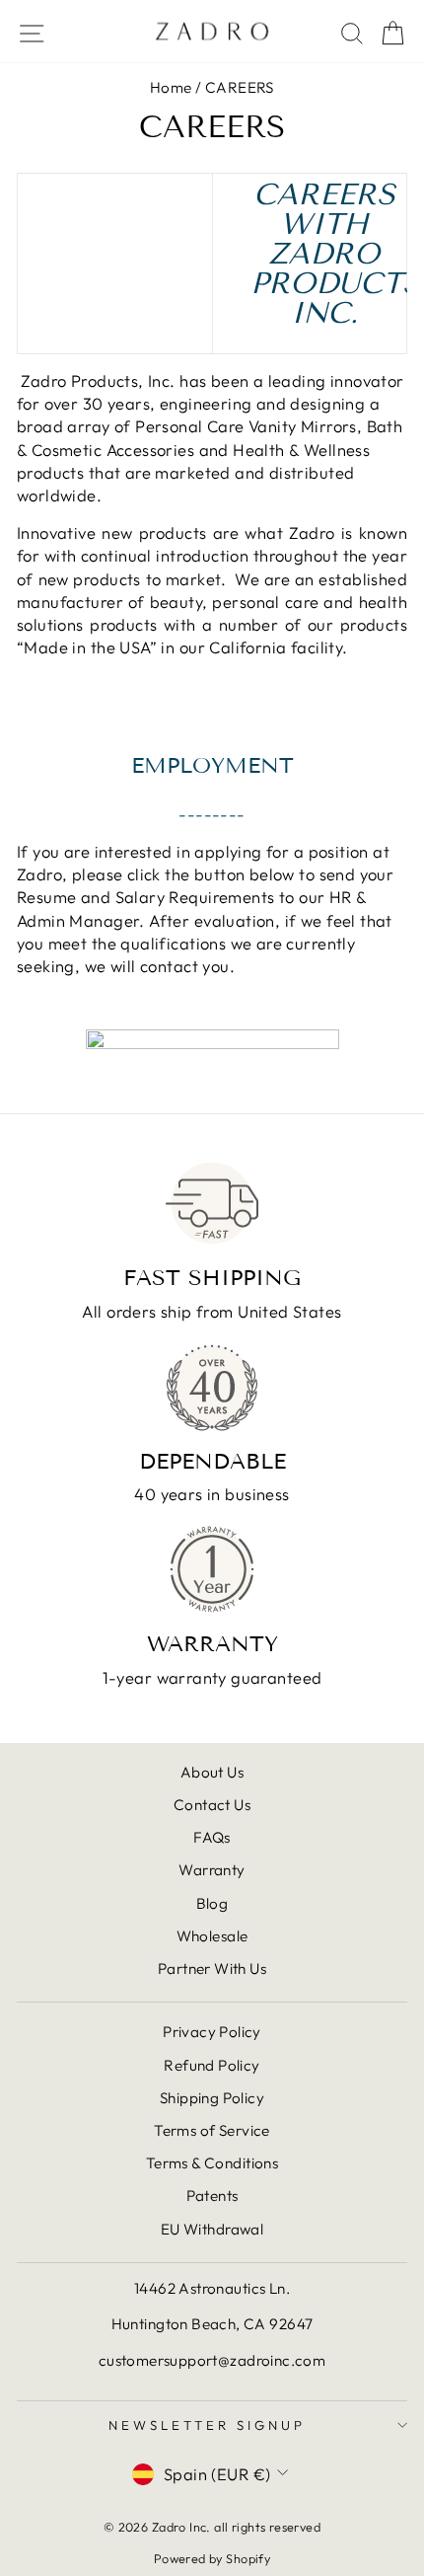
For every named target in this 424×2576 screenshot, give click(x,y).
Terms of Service (212, 2130)
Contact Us (212, 1805)
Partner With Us (212, 1969)
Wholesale (212, 1936)
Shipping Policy (212, 2098)
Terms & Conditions (212, 2163)
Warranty (212, 1870)
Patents (212, 2196)
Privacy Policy (212, 2032)
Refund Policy (212, 2065)
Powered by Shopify (212, 2558)
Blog (212, 1903)
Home (171, 87)
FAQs (212, 1837)
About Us (212, 1772)
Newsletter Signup (207, 2425)
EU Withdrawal (212, 2229)
